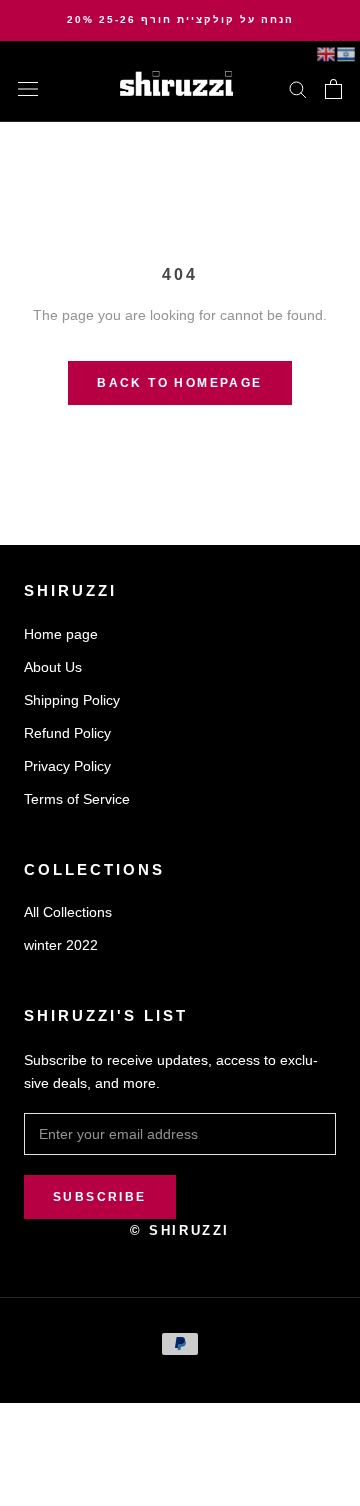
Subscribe (100, 1197)
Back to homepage (179, 383)
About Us (53, 667)
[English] (326, 54)
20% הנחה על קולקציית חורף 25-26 (180, 19)
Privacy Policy (67, 766)
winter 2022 (61, 945)
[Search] (298, 88)
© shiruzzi (180, 1230)
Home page (61, 634)
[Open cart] (333, 89)
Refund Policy (67, 733)
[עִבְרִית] (346, 54)
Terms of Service (77, 799)
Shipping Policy (72, 700)
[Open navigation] (28, 88)
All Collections (68, 912)
